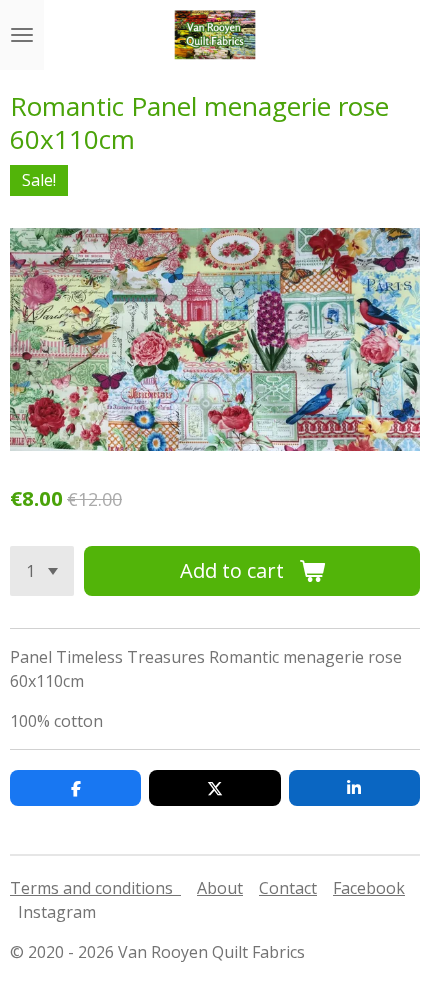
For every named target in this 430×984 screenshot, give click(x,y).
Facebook (369, 888)
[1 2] (42, 571)
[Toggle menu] (22, 35)
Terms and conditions (95, 888)
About (220, 888)
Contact (288, 888)
